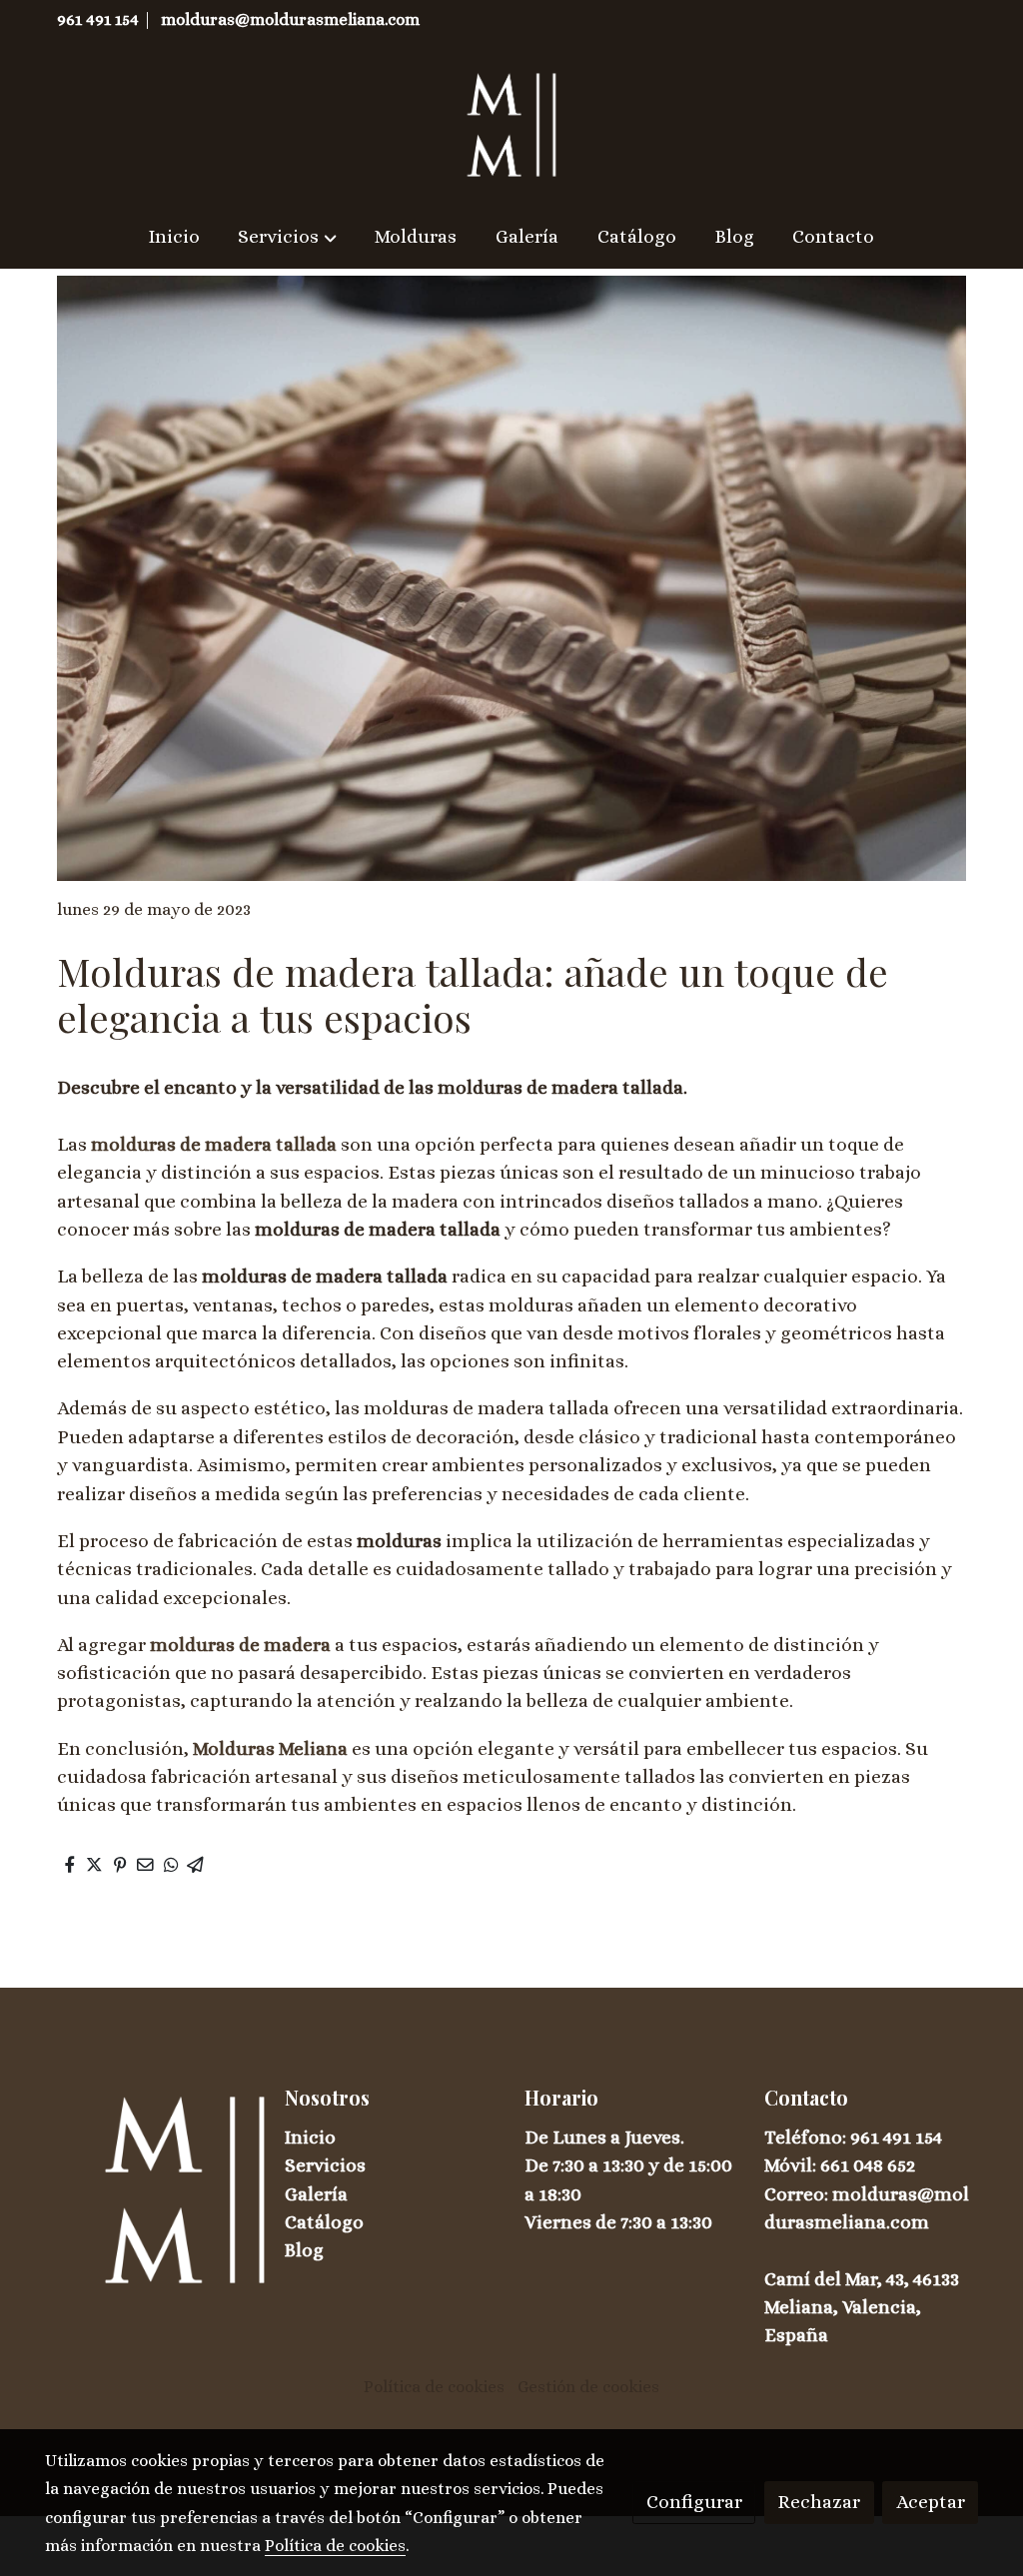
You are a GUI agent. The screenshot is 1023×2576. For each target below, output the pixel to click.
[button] (287, 237)
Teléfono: (807, 2137)
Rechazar (819, 2502)
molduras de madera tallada (214, 1144)
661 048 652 (868, 2165)
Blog (304, 2250)
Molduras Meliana (270, 1748)
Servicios (325, 2165)
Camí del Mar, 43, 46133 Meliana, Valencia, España (862, 2307)
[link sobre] (152, 2189)
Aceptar (931, 2502)
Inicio (310, 2137)
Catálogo (324, 2222)
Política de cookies (434, 2387)
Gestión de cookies (588, 2387)
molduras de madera (240, 1645)
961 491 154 (98, 19)
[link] (511, 125)
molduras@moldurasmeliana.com (290, 19)
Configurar (694, 2502)
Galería (316, 2194)
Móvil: (792, 2165)
